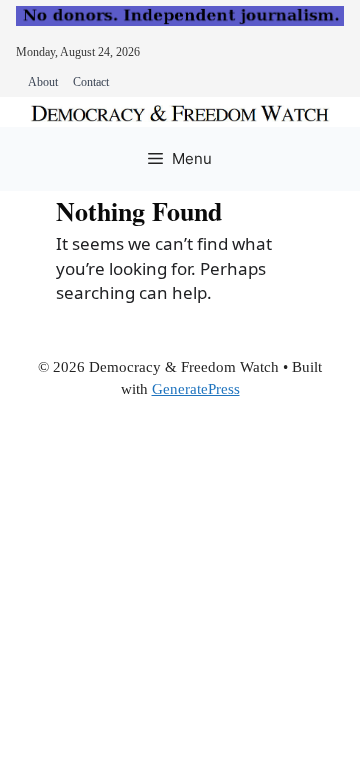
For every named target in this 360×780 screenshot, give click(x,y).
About (43, 82)
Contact (91, 82)
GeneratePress (196, 389)
